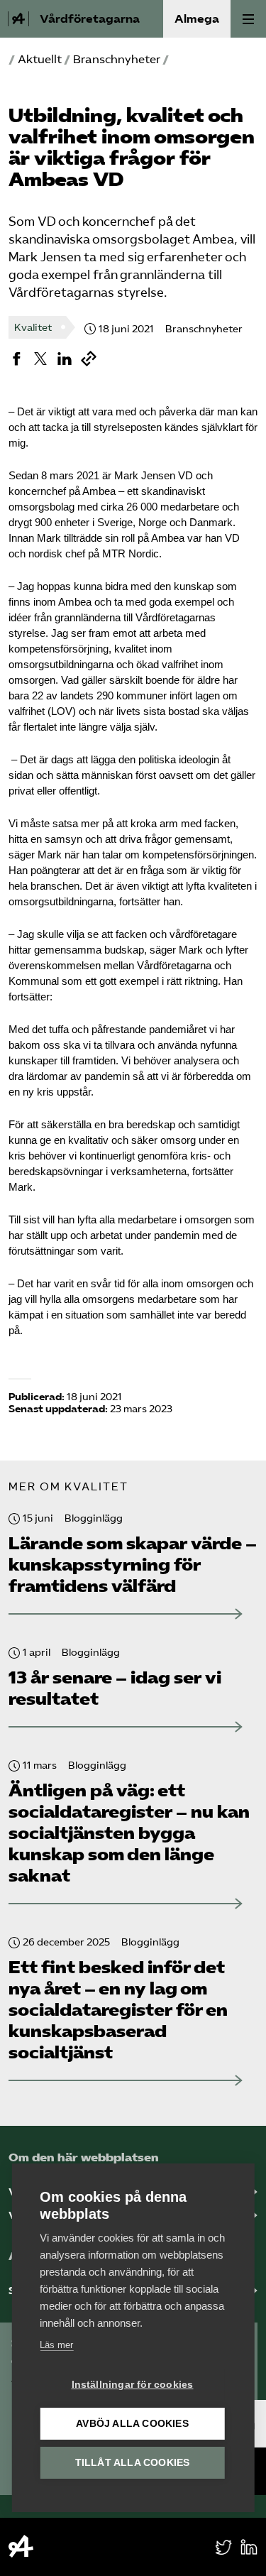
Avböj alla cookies (132, 2424)
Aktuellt (40, 59)
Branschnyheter (117, 59)
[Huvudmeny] (248, 19)
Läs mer (56, 2345)
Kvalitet (33, 328)
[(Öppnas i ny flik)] (16, 359)
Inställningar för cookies (133, 2385)
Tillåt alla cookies (133, 2463)
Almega (197, 19)
